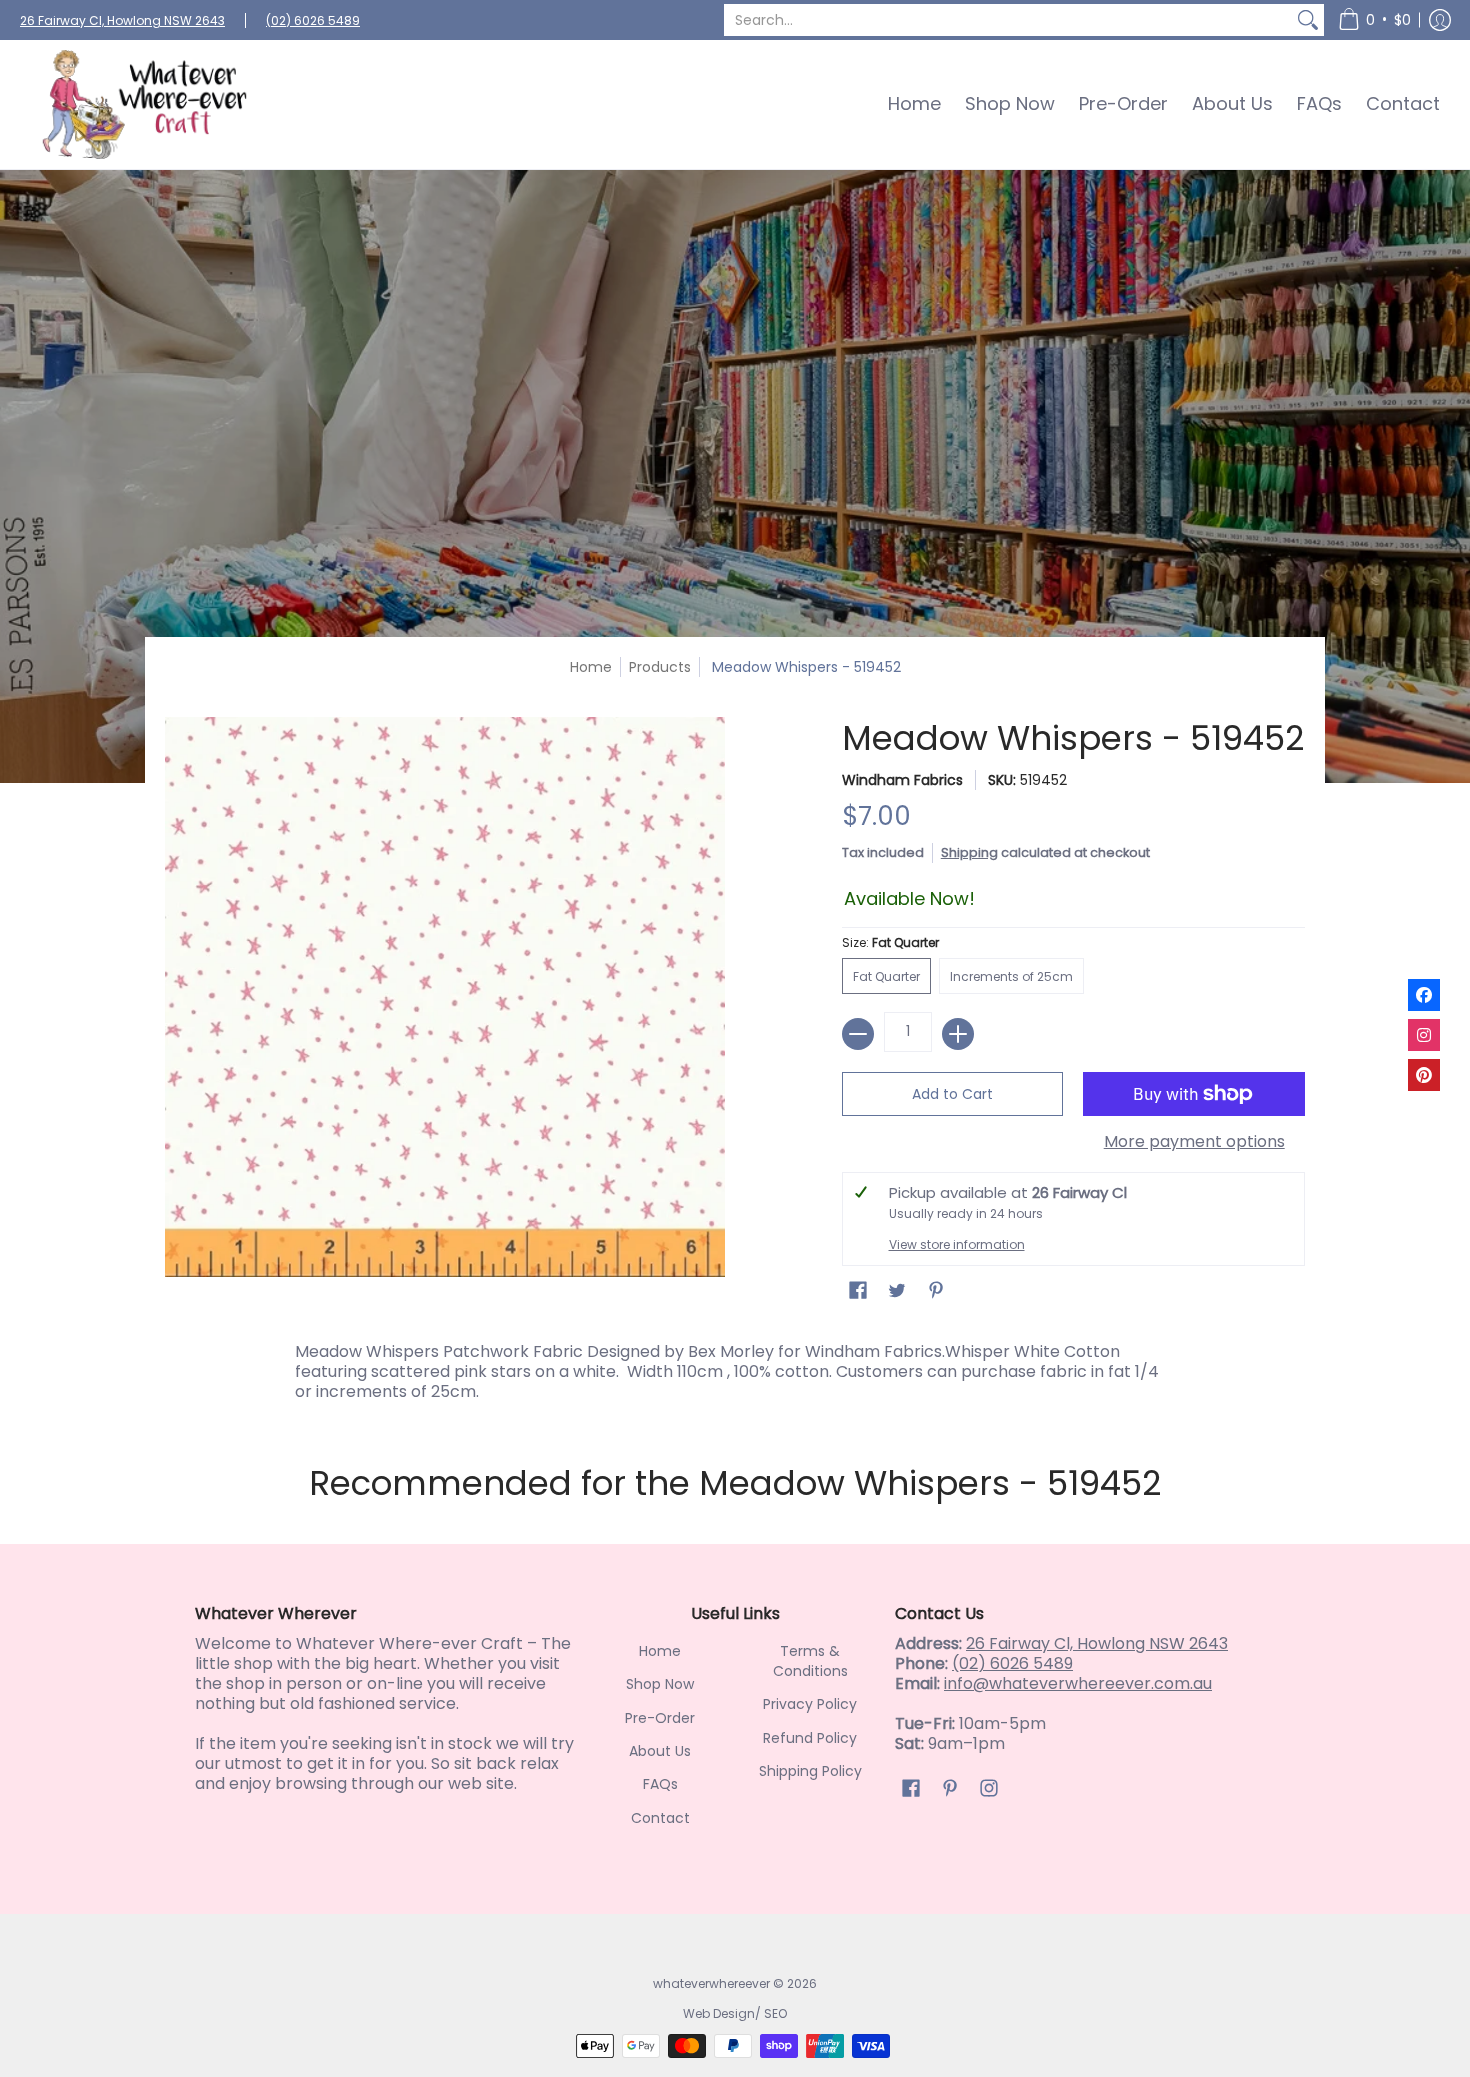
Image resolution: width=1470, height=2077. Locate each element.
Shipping (969, 852)
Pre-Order (660, 1718)
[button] (1374, 20)
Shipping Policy (810, 1771)
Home (591, 667)
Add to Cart (952, 1094)
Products (660, 667)
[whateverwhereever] (145, 104)
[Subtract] (858, 1034)
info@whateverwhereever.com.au (1078, 1683)
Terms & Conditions (810, 1661)
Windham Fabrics (902, 780)
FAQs (660, 1784)
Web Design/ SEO (735, 2013)
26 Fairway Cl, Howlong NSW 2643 (122, 20)
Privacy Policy (810, 1704)
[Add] (958, 1034)
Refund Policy (810, 1738)
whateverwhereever (711, 1983)
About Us (660, 1751)
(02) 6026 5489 (313, 20)
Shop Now (660, 1684)
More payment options (1194, 1142)
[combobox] (1008, 20)
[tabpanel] (735, 1367)
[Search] (1308, 20)
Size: (890, 942)
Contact (660, 1818)
